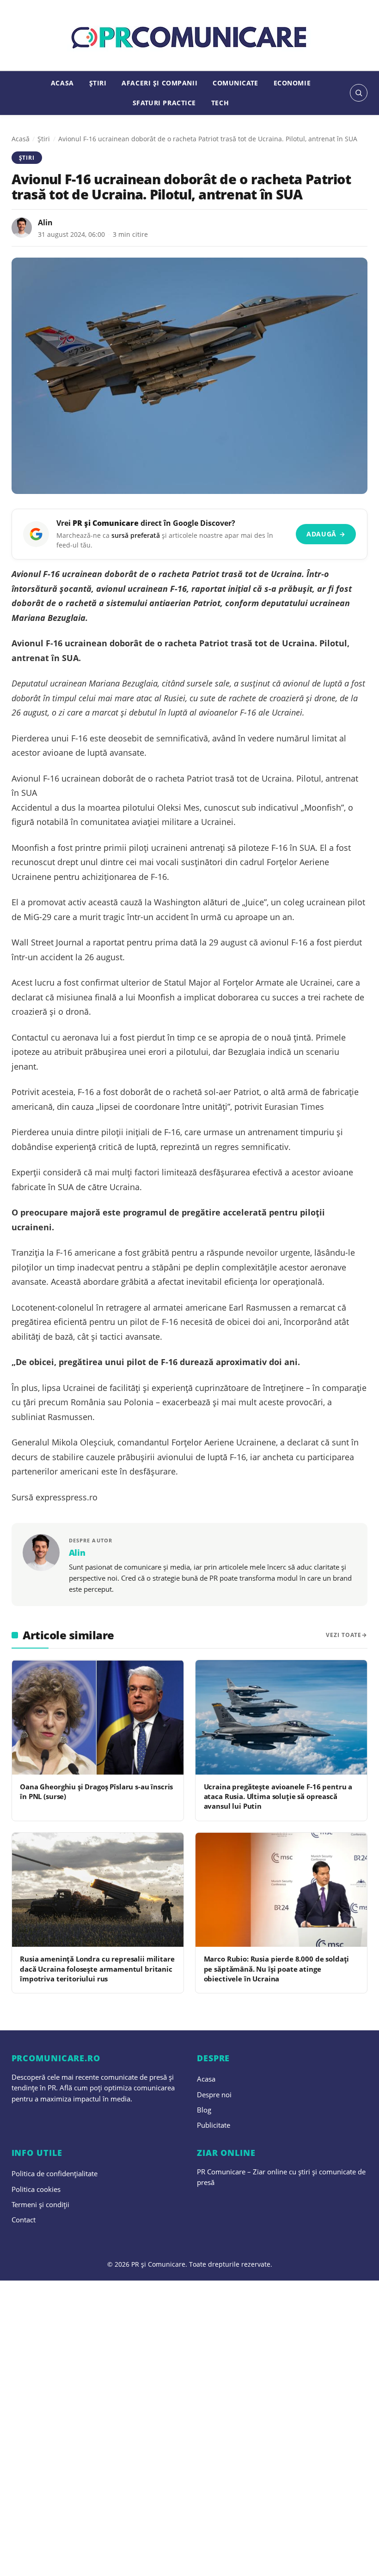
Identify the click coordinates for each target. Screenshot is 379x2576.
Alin (45, 223)
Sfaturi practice (164, 103)
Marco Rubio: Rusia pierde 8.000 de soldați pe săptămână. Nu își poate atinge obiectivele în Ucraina (277, 1969)
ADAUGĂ (326, 534)
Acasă (21, 139)
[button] (359, 93)
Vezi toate (344, 1635)
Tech (220, 103)
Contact (24, 2220)
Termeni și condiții (40, 2204)
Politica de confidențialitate (55, 2173)
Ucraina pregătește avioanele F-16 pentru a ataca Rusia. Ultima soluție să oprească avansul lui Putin (278, 1797)
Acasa (62, 83)
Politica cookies (36, 2189)
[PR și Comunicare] (190, 38)
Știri (98, 83)
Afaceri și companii (159, 83)
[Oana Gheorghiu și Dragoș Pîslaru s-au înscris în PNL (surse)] (98, 1717)
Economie (292, 83)
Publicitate (214, 2125)
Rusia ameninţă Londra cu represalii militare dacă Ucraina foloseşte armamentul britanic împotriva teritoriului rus (97, 1969)
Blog (204, 2110)
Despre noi (214, 2095)
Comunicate (235, 83)
